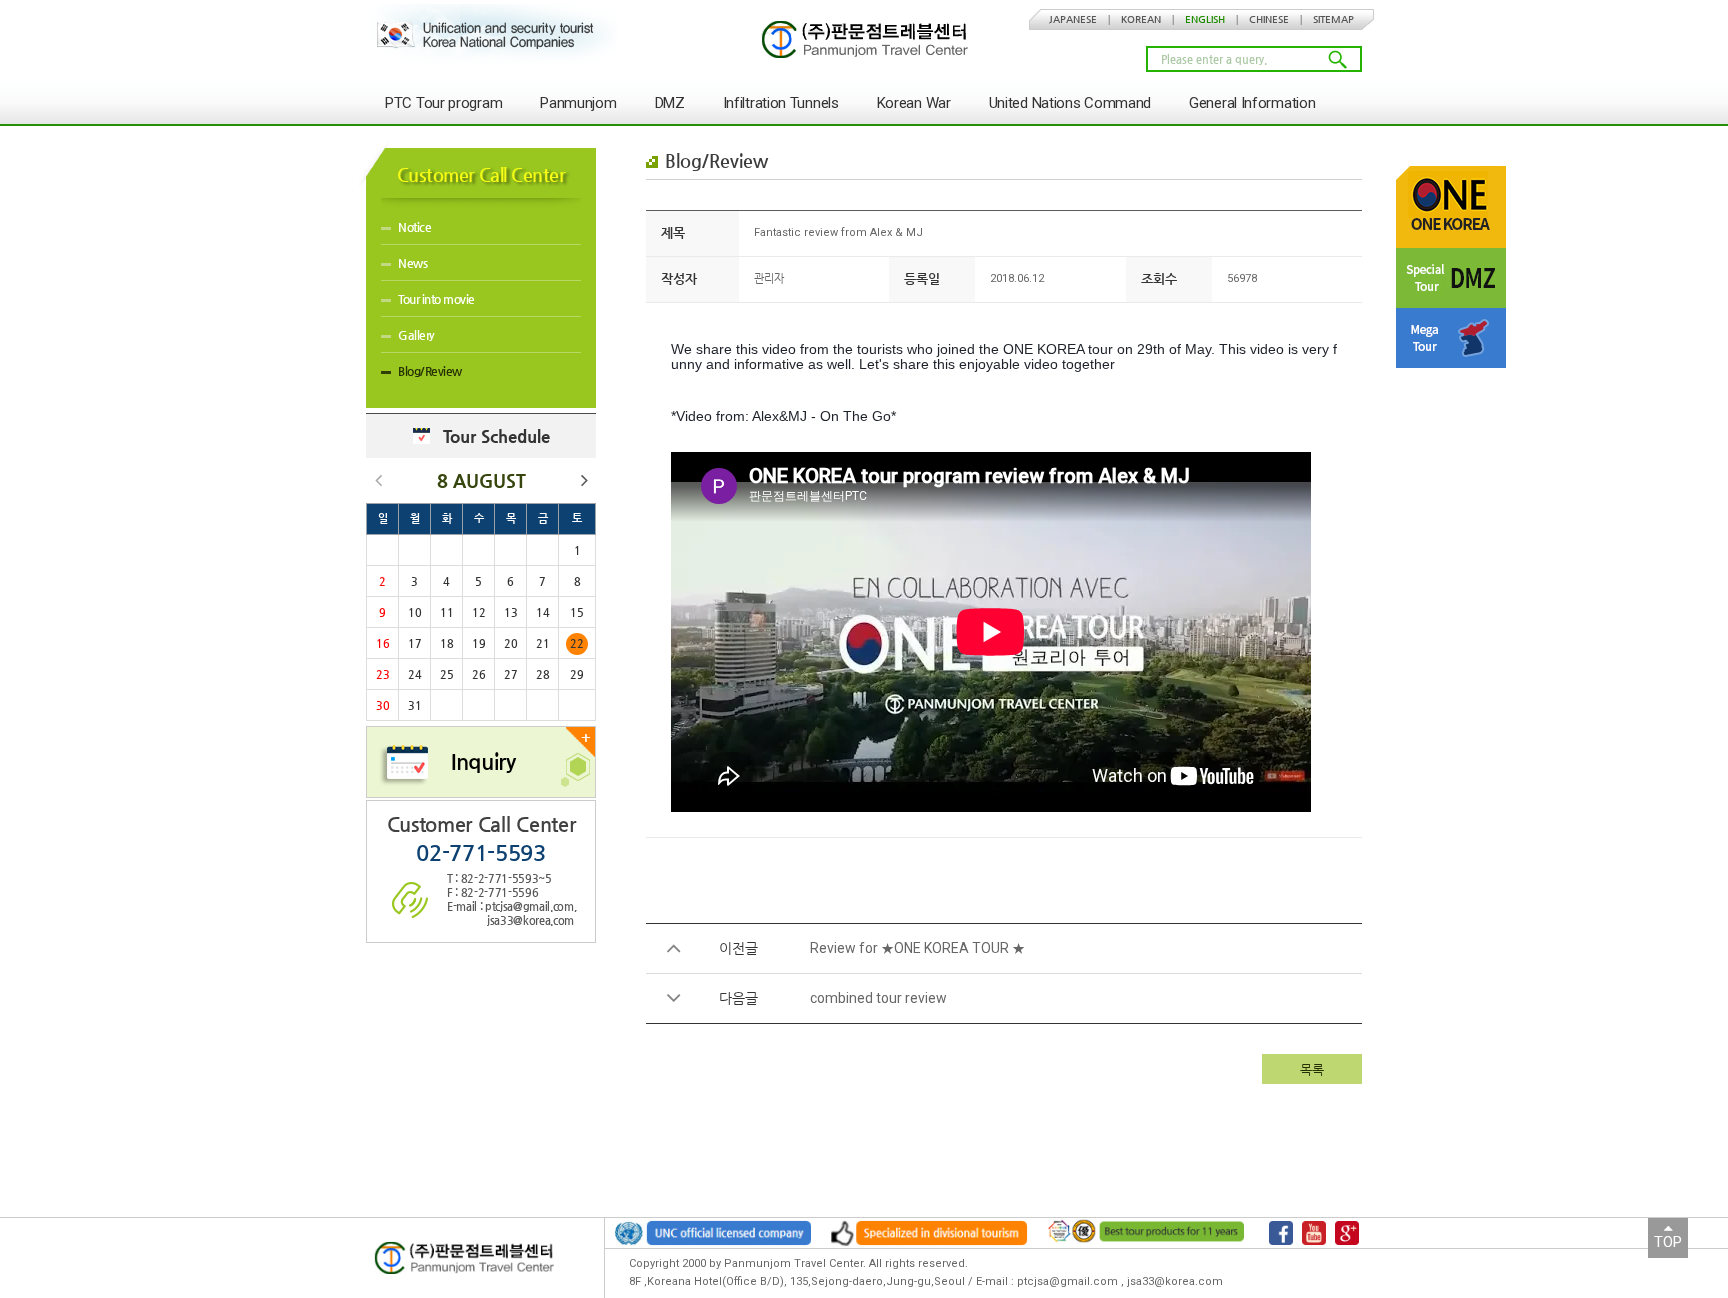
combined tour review (878, 998)
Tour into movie (436, 299)
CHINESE (1269, 19)
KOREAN (1141, 19)
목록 (1312, 1069)
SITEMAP (1333, 19)
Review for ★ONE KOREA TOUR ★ (917, 948)
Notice (414, 227)
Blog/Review (430, 371)
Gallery (416, 335)
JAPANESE (1073, 19)
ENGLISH (1205, 19)
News (412, 263)
